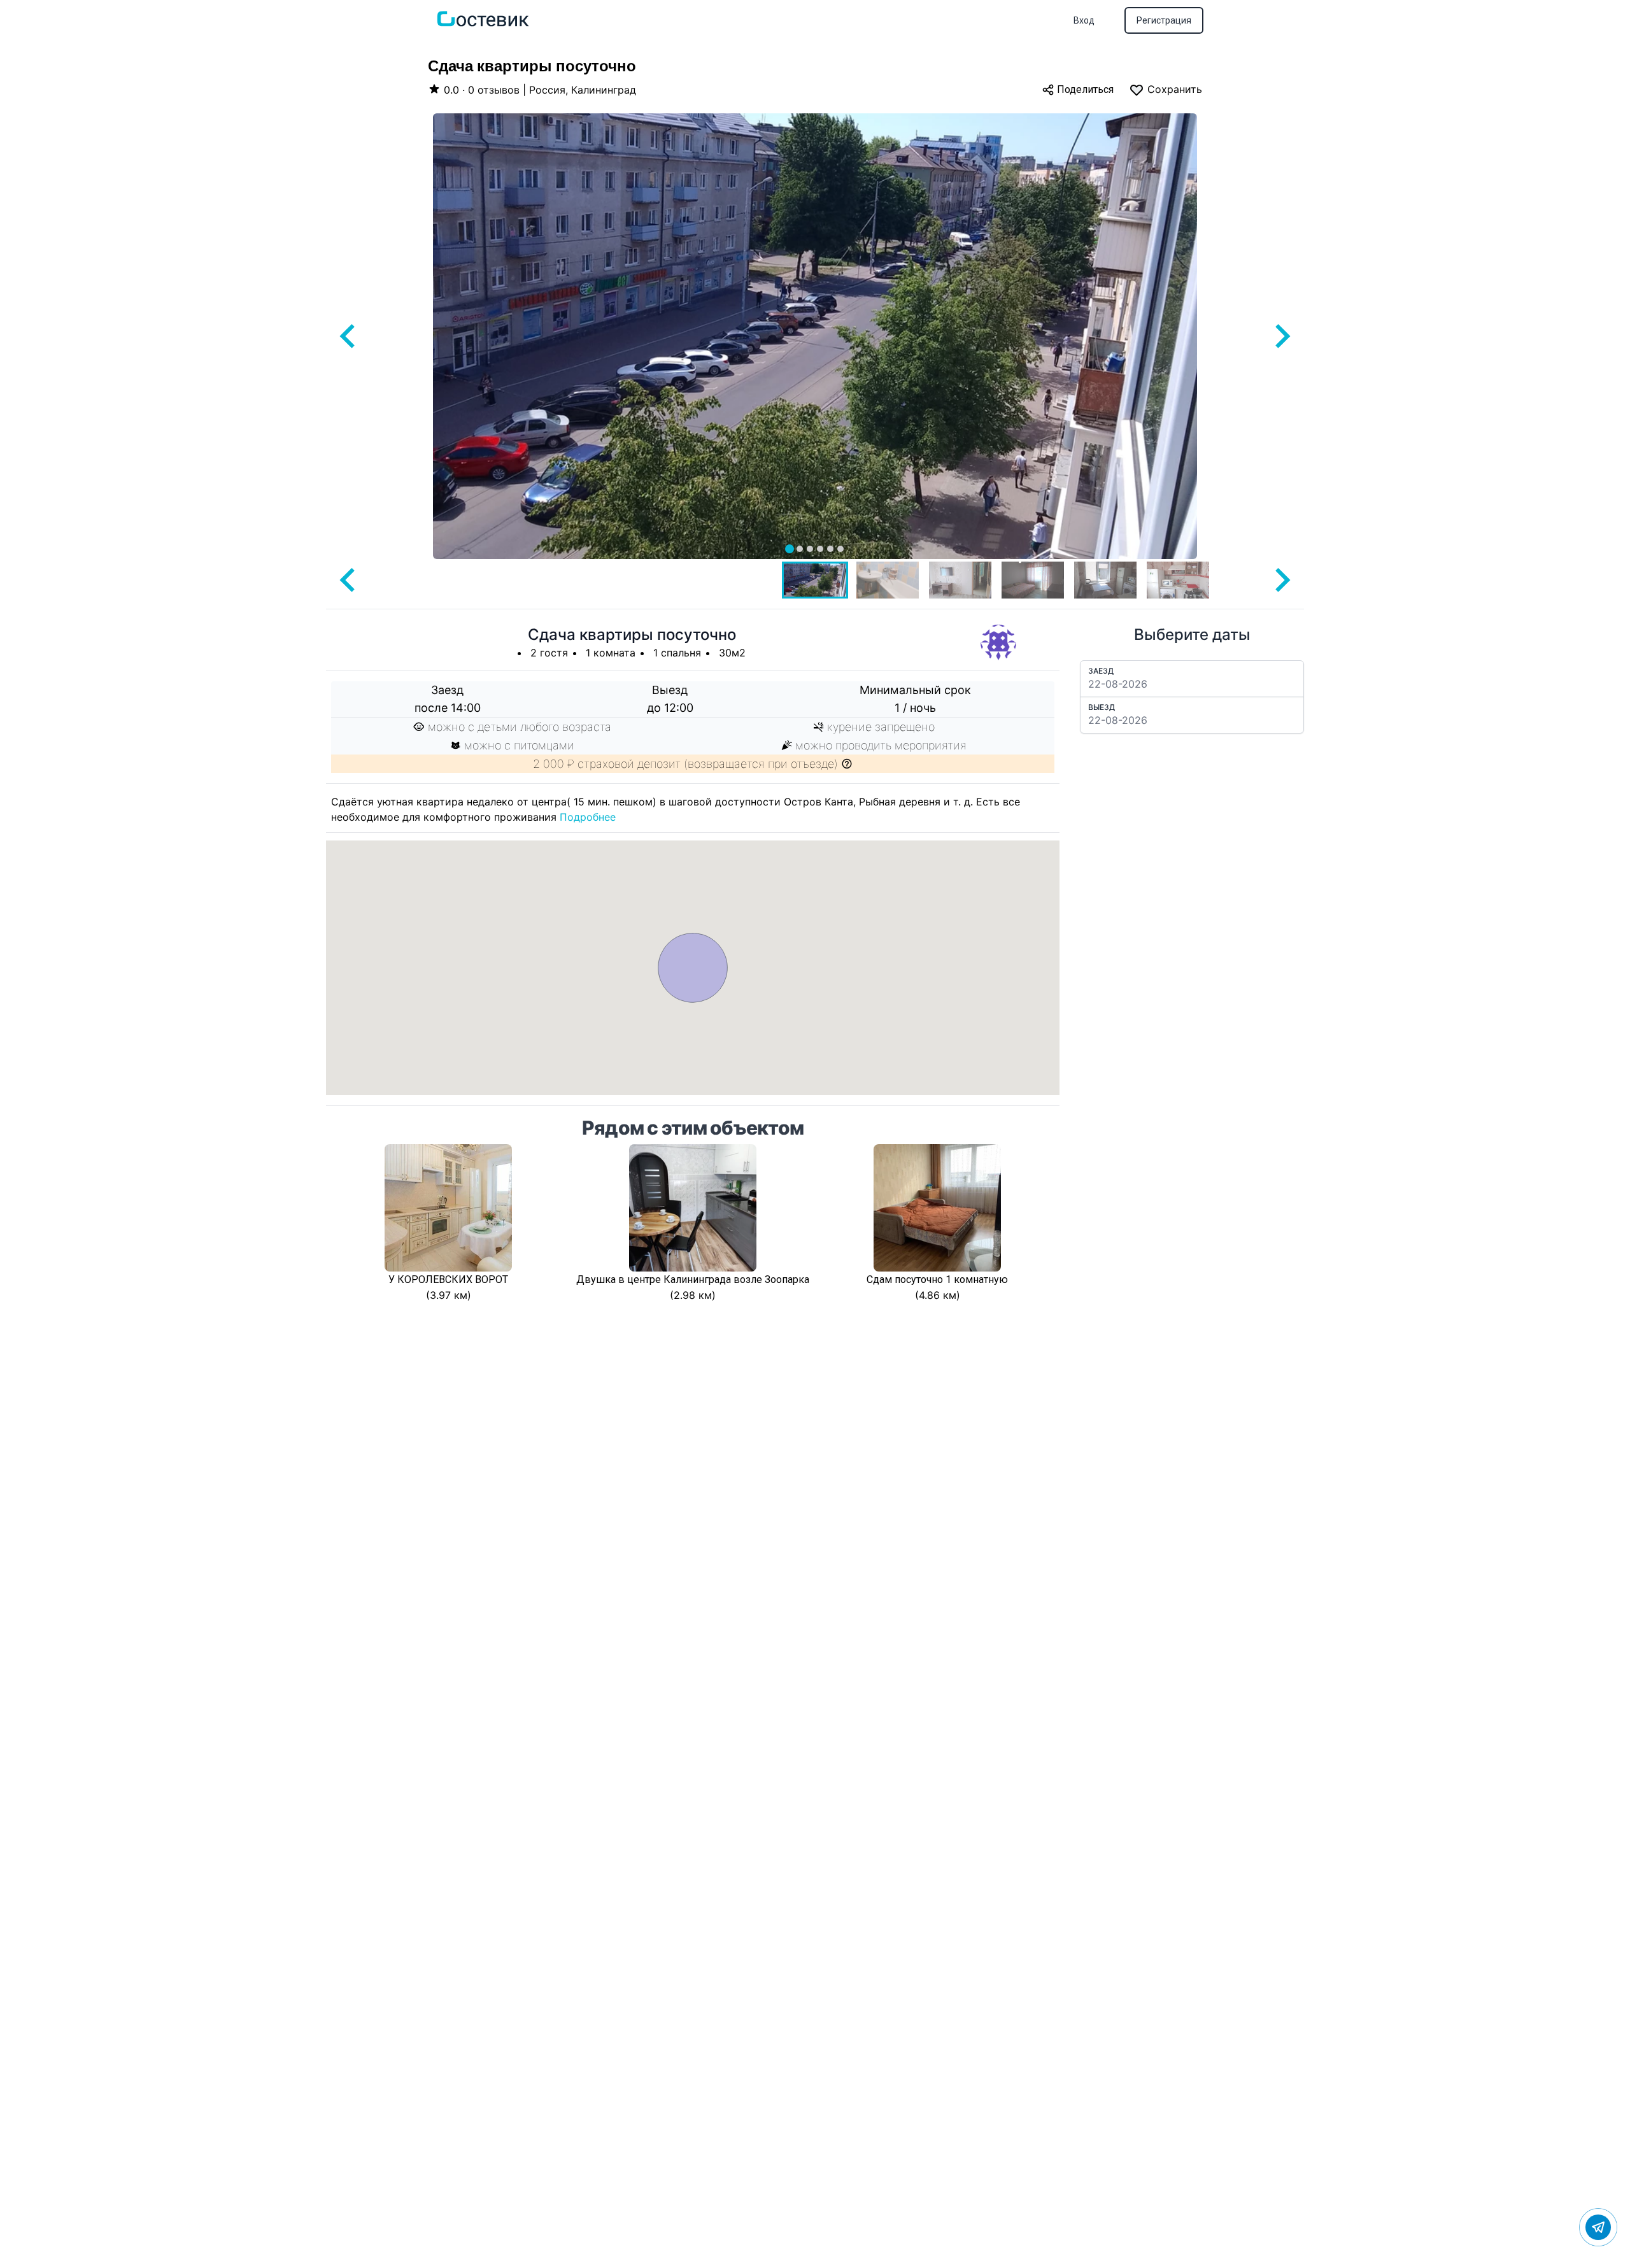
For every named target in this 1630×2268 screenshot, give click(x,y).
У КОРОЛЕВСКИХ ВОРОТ (448, 1279)
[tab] (790, 549)
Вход (1084, 20)
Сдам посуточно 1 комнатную (937, 1279)
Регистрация (1164, 20)
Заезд (1101, 671)
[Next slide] (1281, 336)
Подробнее (588, 817)
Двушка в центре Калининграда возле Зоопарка (693, 1279)
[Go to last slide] (349, 336)
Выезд (1102, 707)
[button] (815, 580)
